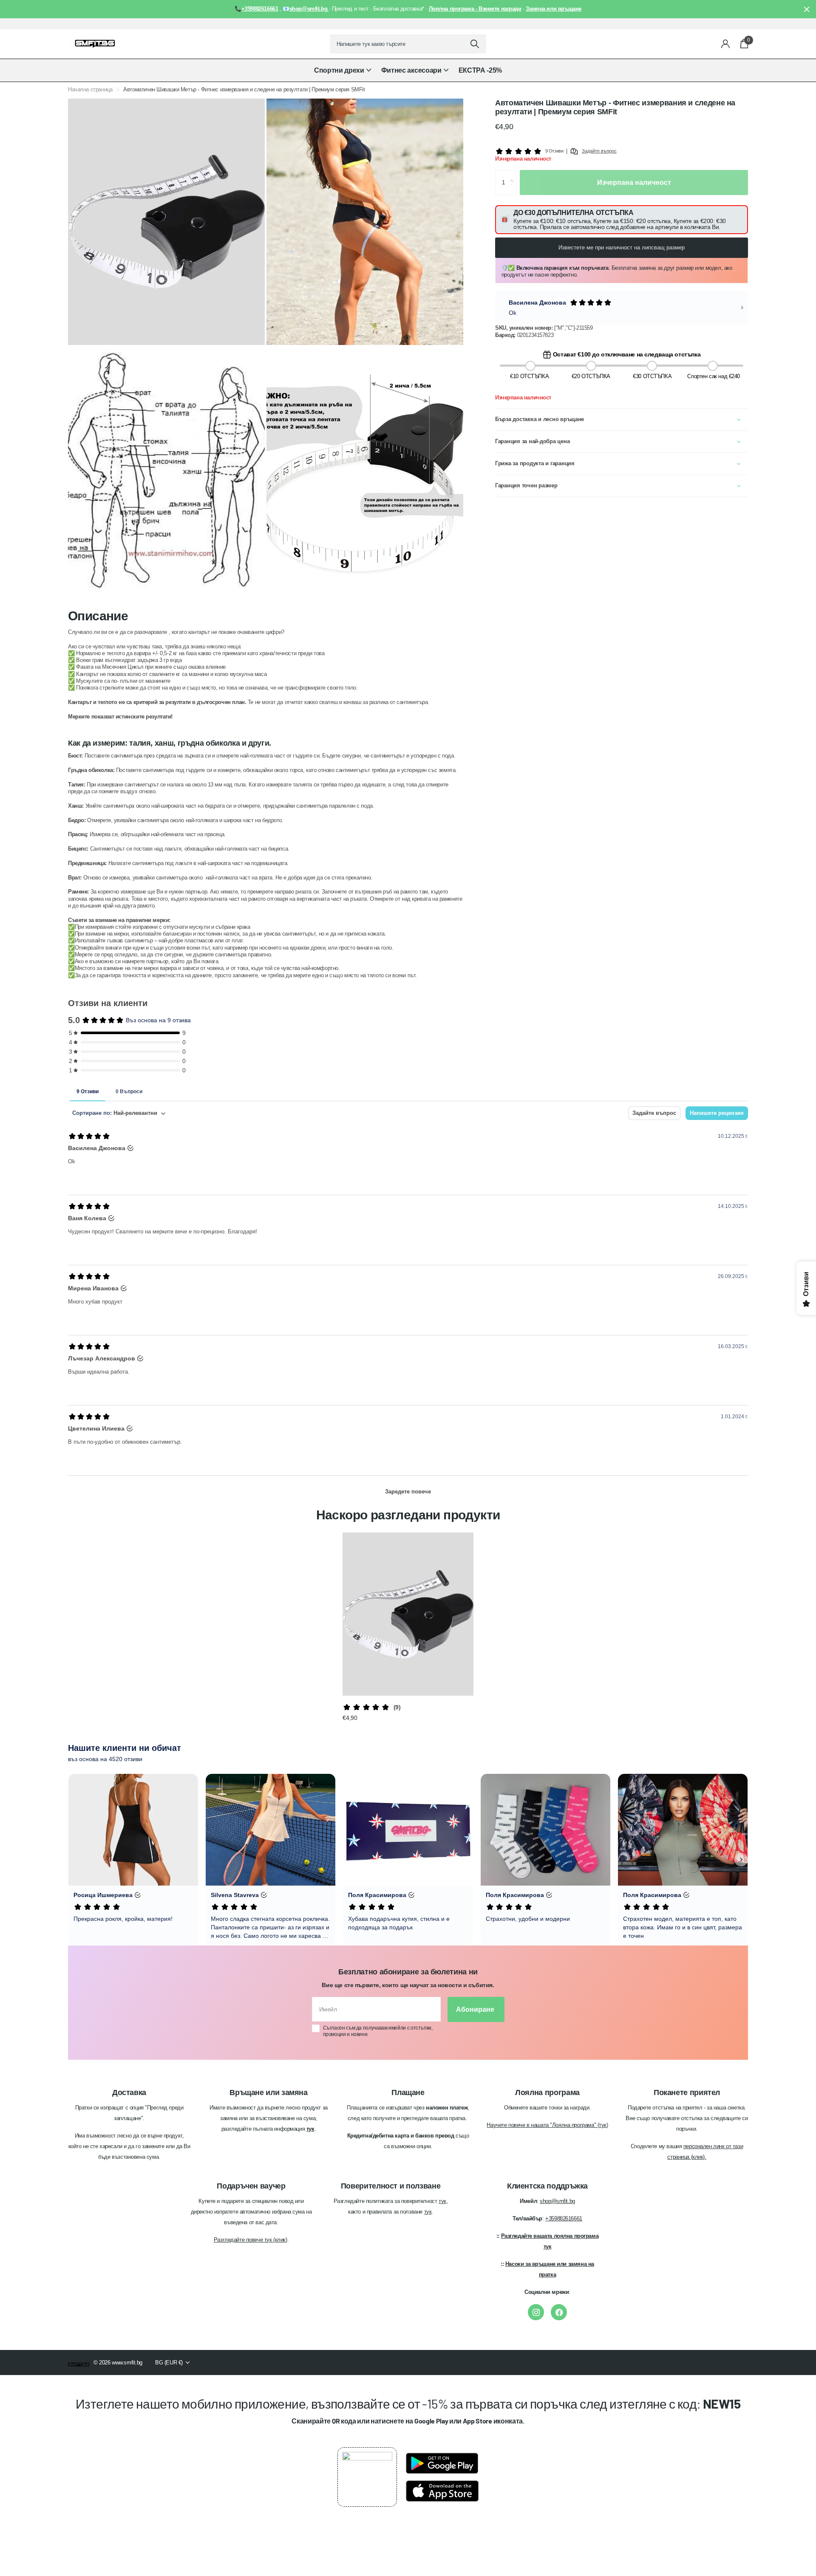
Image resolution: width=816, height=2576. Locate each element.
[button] (514, 174)
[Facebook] (559, 2312)
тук (442, 2201)
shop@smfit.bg (557, 2201)
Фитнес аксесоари (411, 70)
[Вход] (726, 44)
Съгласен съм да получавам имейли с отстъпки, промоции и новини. (378, 2031)
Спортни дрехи (339, 70)
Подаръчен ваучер (251, 2186)
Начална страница (90, 89)
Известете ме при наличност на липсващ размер (622, 247)
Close (807, 9)
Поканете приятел (687, 2092)
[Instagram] (536, 2312)
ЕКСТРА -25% (480, 70)
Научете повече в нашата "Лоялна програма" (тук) (547, 2125)
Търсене (475, 44)
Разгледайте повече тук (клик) (251, 2240)
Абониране (476, 2009)
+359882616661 (564, 2218)
